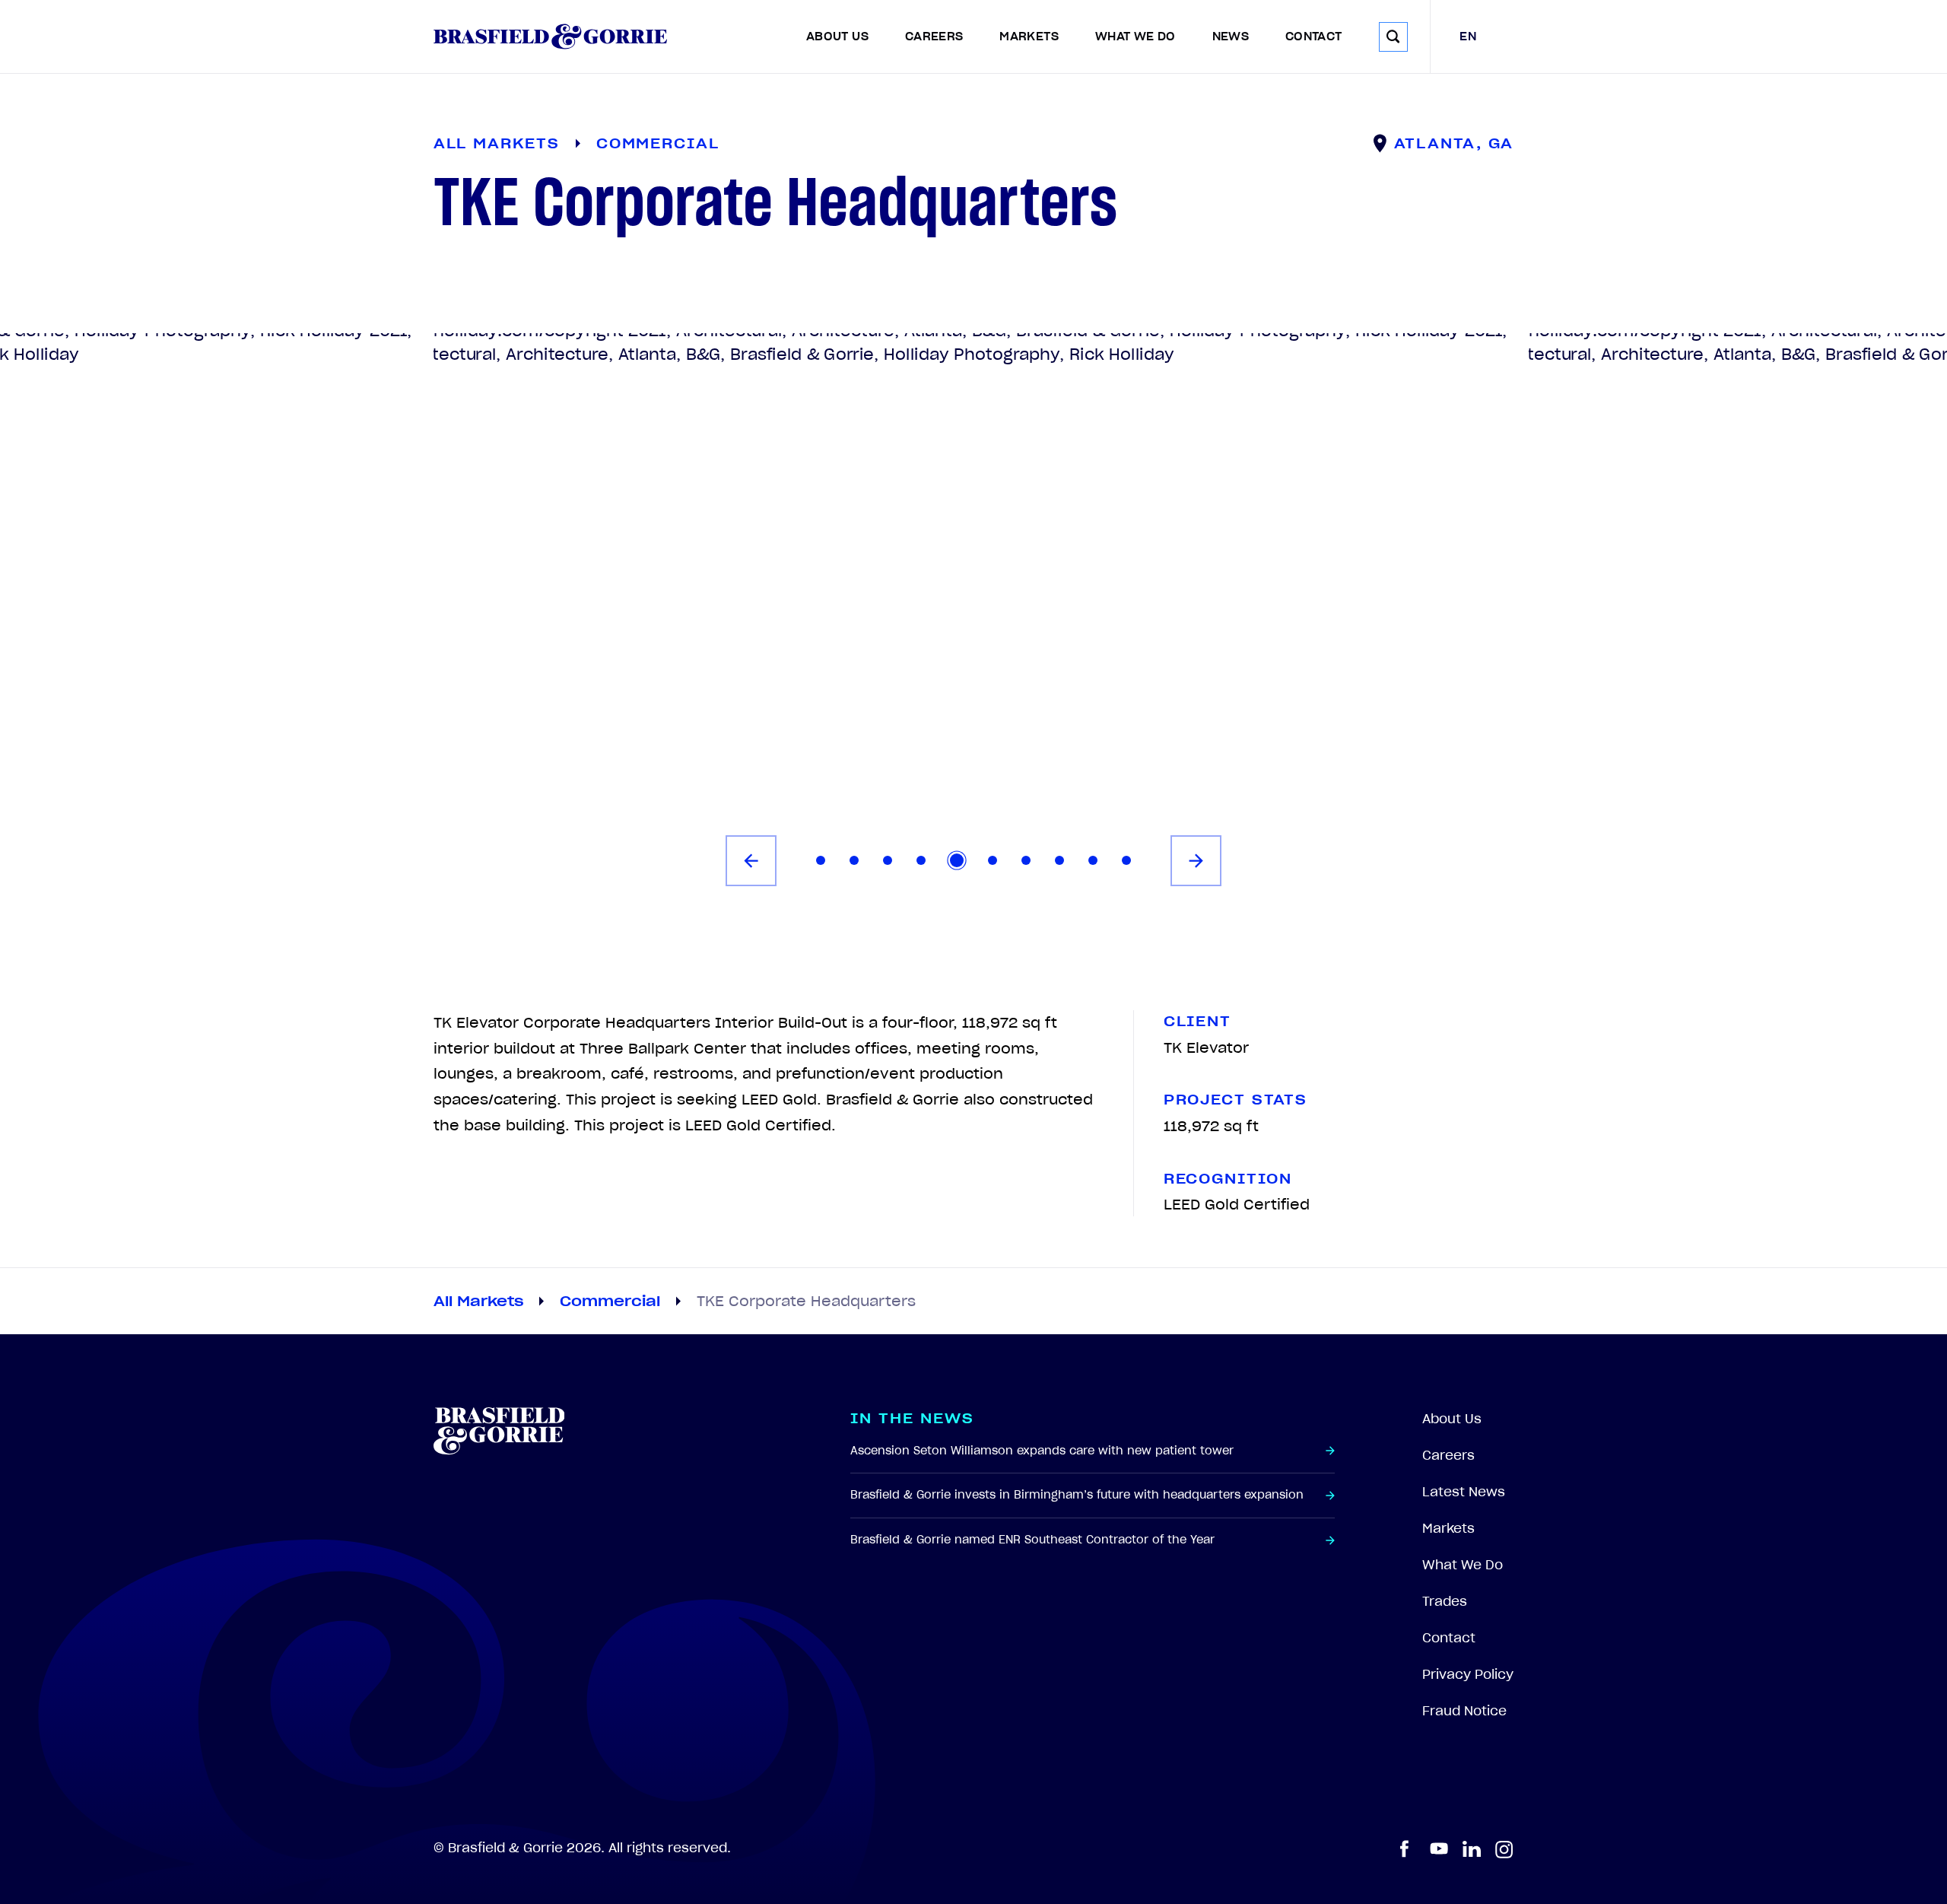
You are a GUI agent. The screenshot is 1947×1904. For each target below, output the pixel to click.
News (1231, 37)
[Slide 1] (821, 860)
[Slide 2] (854, 860)
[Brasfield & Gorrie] (550, 37)
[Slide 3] (888, 860)
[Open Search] (1393, 37)
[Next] (1196, 861)
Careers (934, 37)
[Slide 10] (1126, 860)
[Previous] (751, 861)
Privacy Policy (1468, 1674)
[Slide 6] (993, 860)
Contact (1314, 37)
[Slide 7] (1026, 860)
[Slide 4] (921, 860)
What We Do (1135, 37)
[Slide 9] (1093, 860)
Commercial (610, 1301)
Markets (1029, 37)
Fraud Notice (1464, 1711)
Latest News (1464, 1492)
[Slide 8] (1059, 860)
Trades (1445, 1601)
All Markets (478, 1301)
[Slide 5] (957, 860)
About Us (837, 37)
